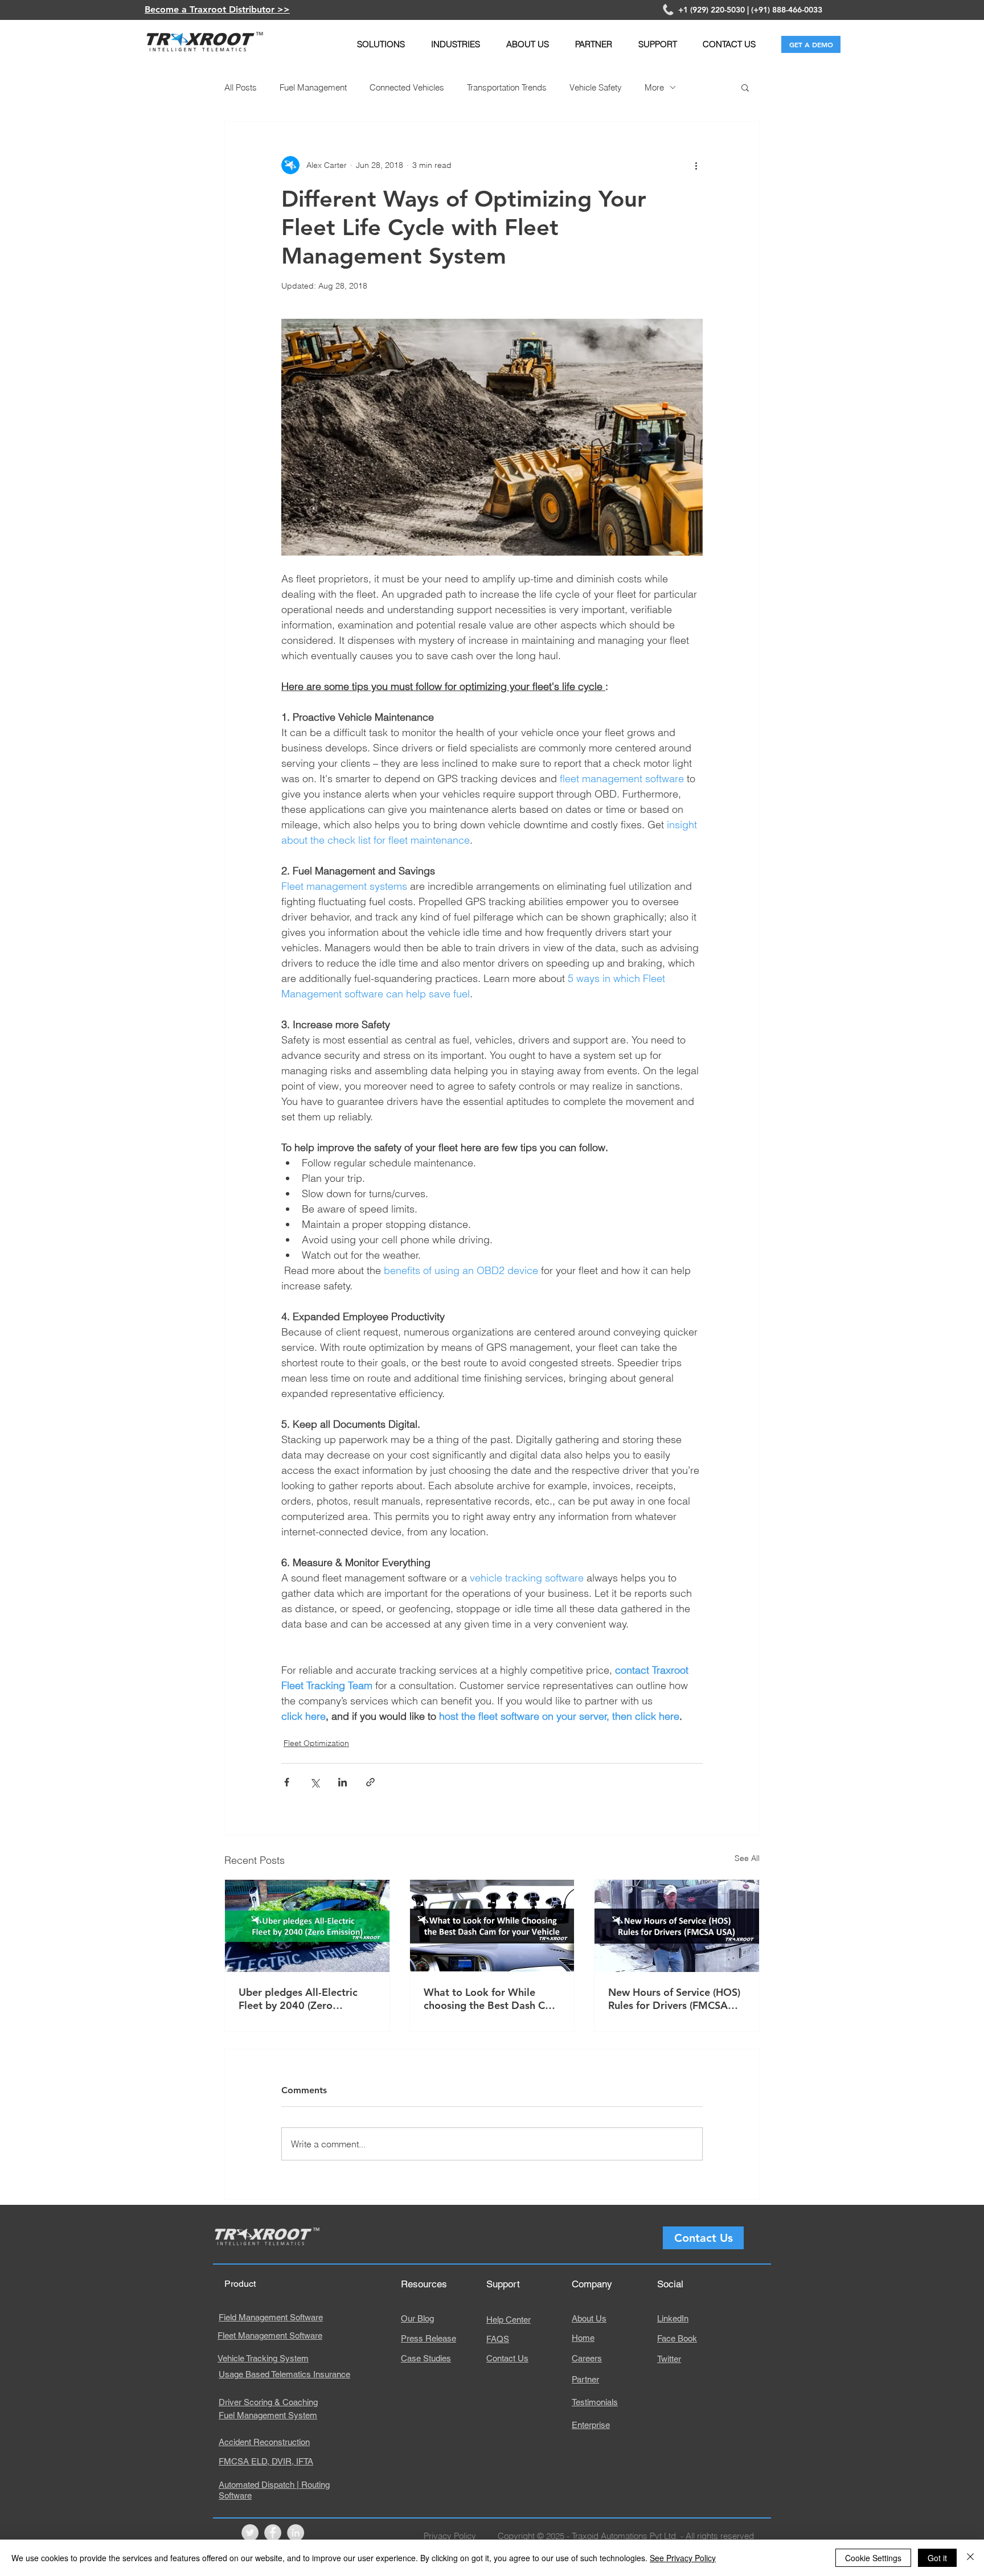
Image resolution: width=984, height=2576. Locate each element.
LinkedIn (673, 2318)
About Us (589, 2318)
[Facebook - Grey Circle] (273, 2533)
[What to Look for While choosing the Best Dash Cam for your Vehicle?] (492, 1926)
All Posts (241, 87)
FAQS (498, 2339)
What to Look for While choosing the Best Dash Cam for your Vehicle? (492, 1999)
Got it (937, 2558)
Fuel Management (313, 87)
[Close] (970, 2558)
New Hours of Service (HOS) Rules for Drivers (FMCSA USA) (674, 1999)
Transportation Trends (507, 87)
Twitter (669, 2359)
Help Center (509, 2320)
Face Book (677, 2338)
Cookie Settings (873, 2558)
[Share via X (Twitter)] (315, 1782)
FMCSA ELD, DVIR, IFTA (266, 2461)
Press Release (429, 2338)
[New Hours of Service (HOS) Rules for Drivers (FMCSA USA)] (677, 1926)
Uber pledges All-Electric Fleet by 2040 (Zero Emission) (298, 1999)
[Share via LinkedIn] (343, 1782)
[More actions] (696, 165)
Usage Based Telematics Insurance (284, 2374)
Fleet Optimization (316, 1743)
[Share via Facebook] (287, 1782)
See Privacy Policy (683, 2558)
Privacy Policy (450, 2536)
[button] (381, 44)
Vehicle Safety (596, 87)
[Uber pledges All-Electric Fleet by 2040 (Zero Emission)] (307, 1926)
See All (747, 1858)
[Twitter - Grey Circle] (250, 2533)
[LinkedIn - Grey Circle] (296, 2533)
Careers (587, 2358)
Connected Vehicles (407, 87)
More (654, 87)
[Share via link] (370, 1782)
